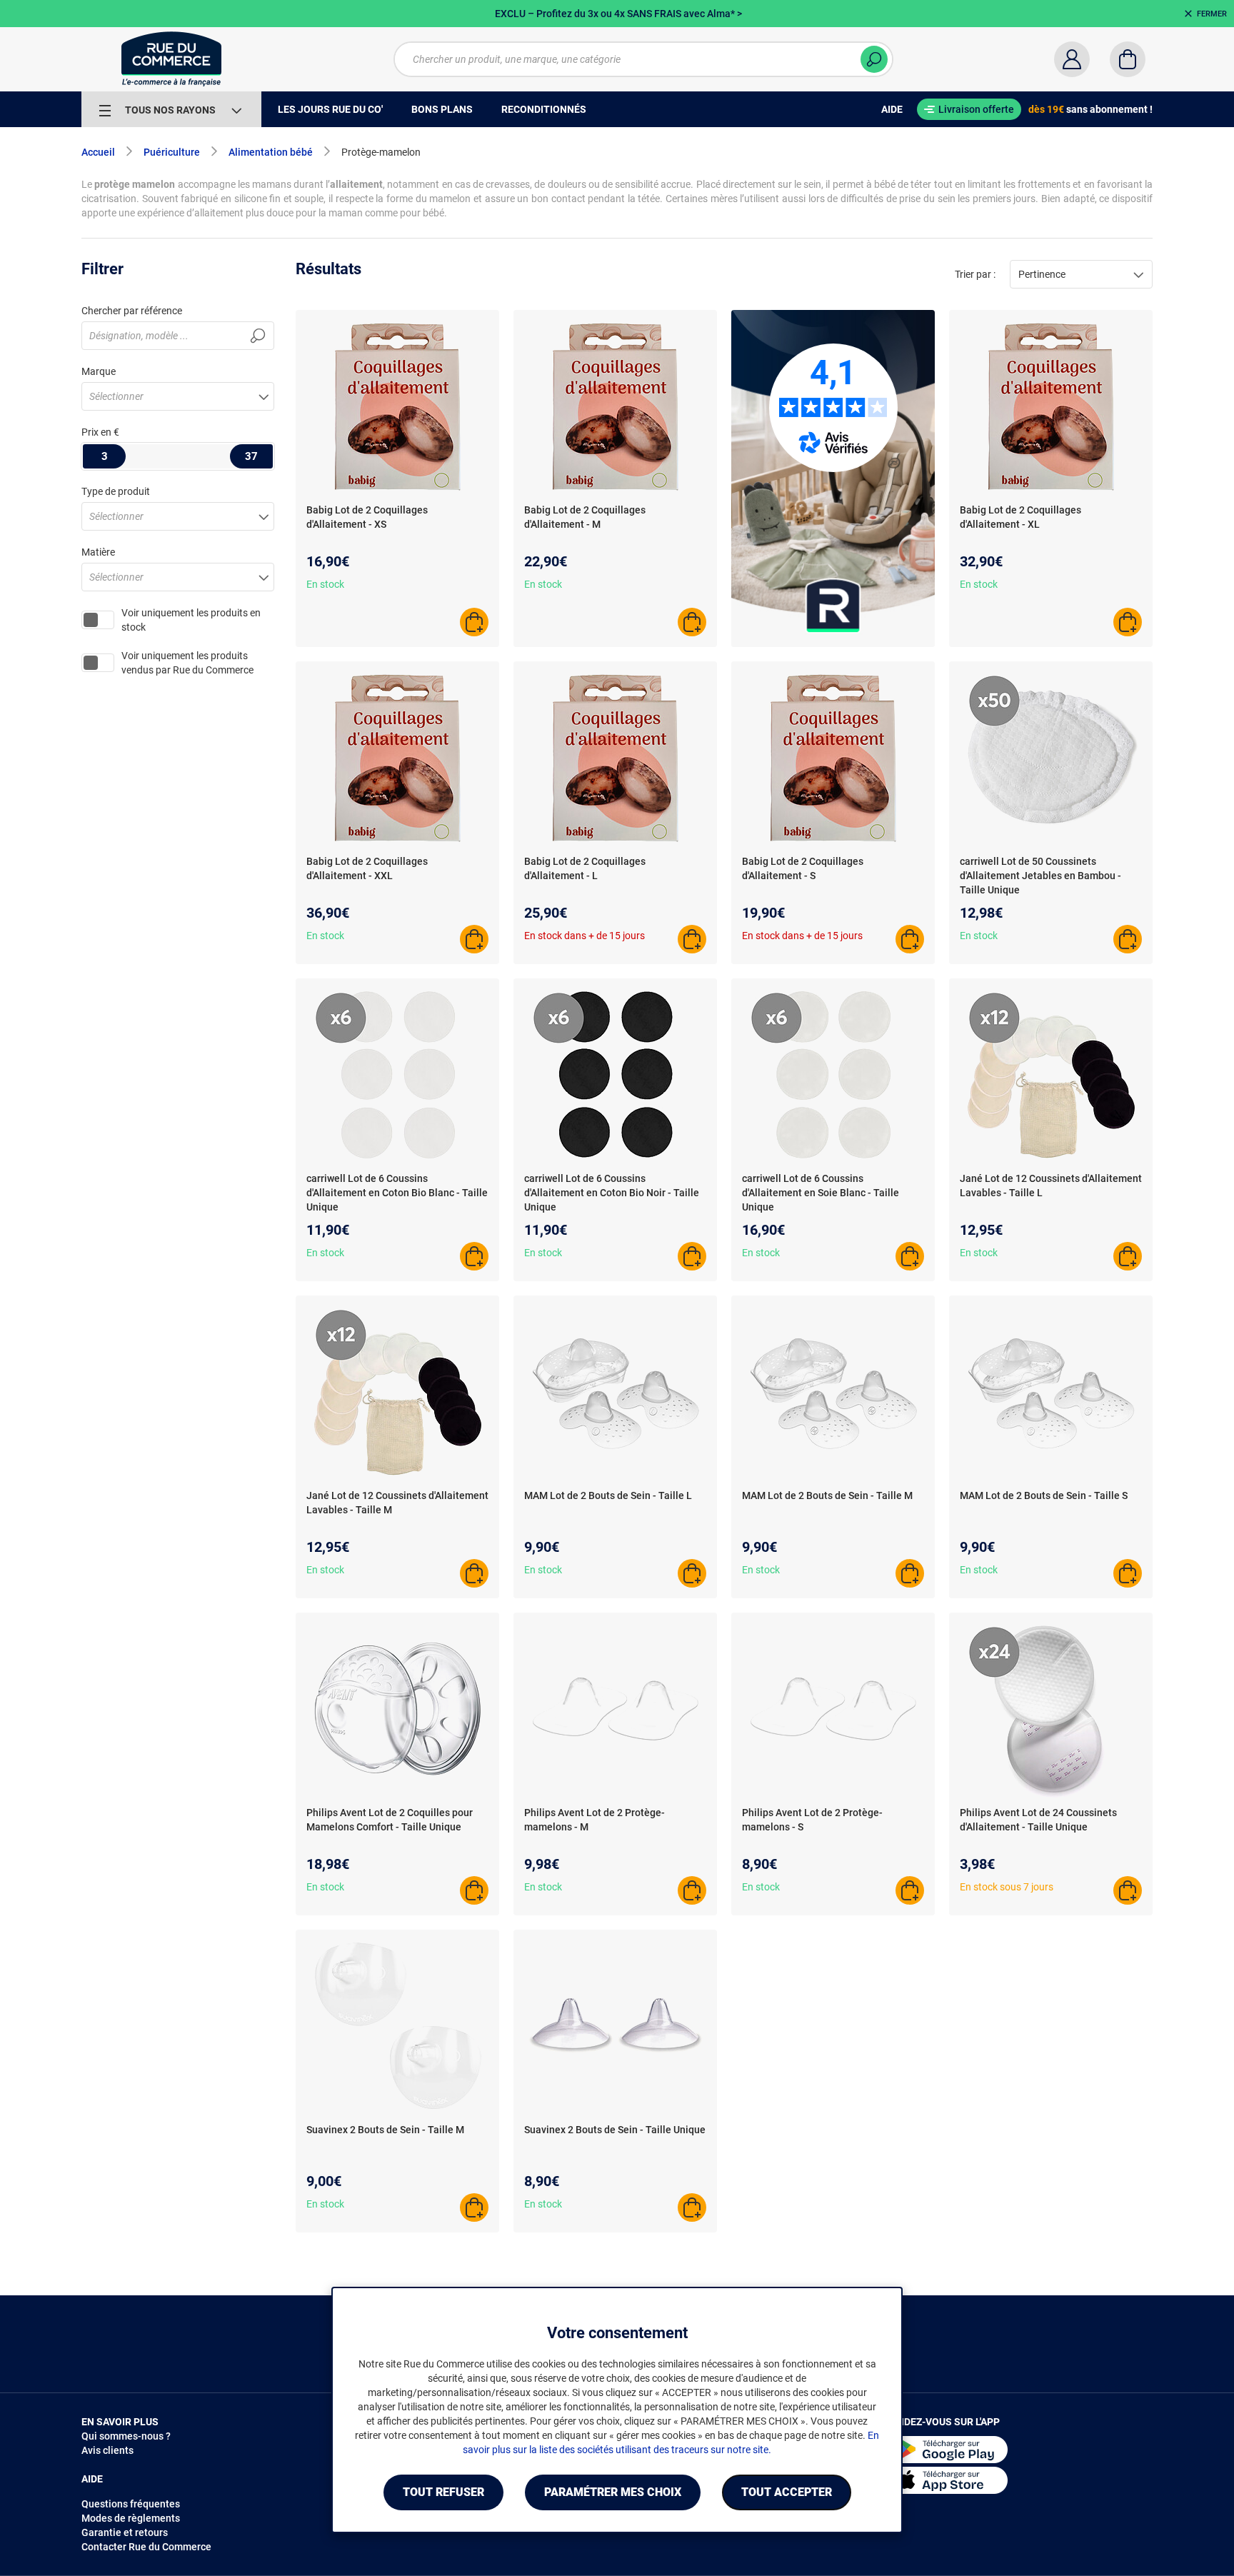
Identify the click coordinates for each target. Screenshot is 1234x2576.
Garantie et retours (125, 2532)
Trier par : (975, 274)
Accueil (98, 152)
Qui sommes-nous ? (126, 2436)
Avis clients (107, 2450)
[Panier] (1128, 59)
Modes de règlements (131, 2518)
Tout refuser (443, 2492)
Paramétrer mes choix (613, 2492)
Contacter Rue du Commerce (146, 2547)
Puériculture (172, 152)
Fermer (1212, 14)
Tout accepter (787, 2492)
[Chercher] (874, 59)
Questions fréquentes (131, 2504)
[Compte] (1072, 59)
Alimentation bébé (271, 152)
